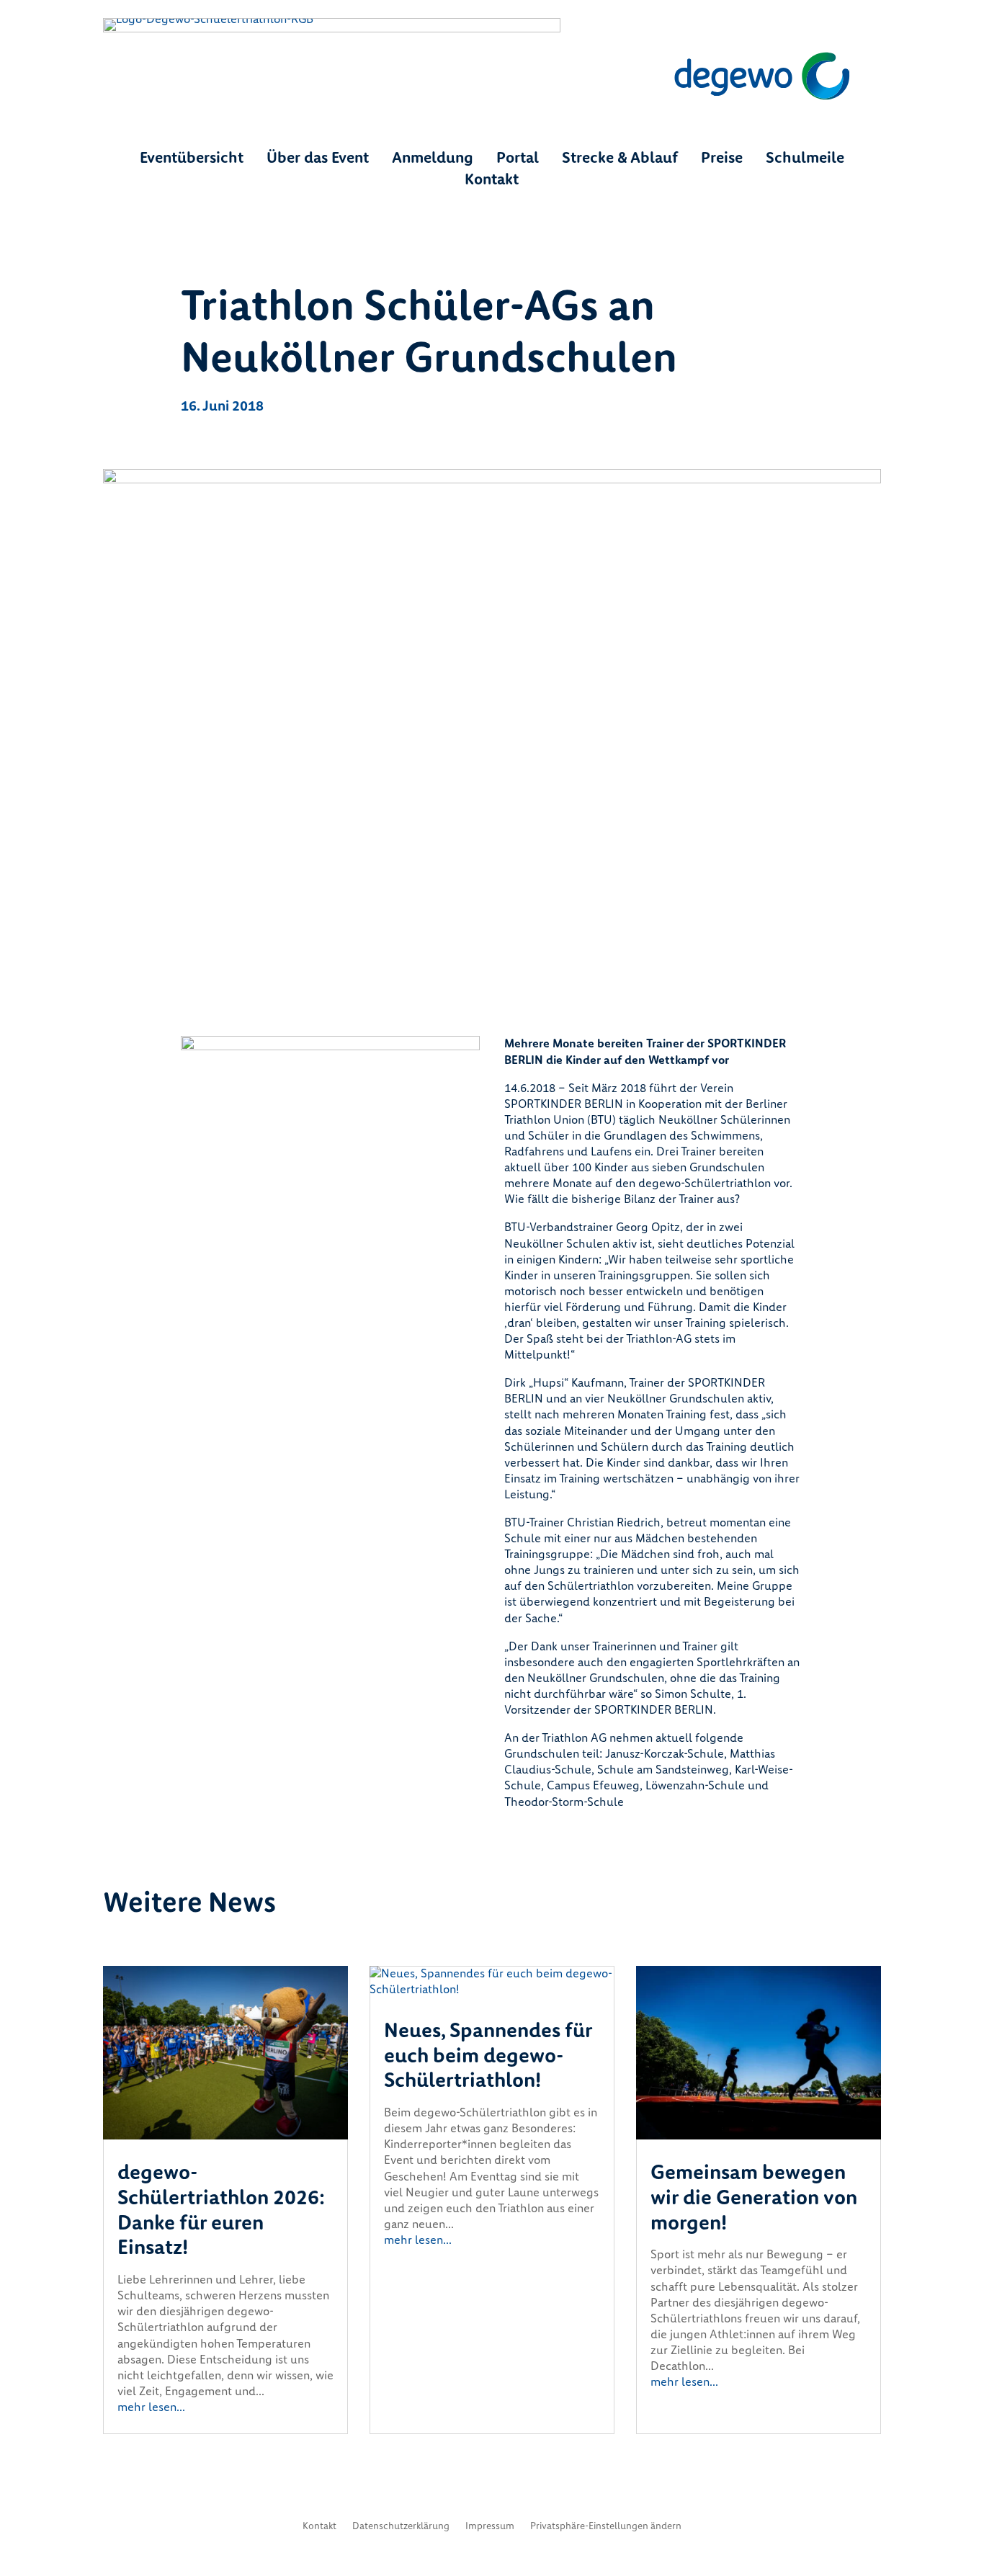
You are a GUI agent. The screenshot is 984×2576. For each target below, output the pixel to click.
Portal (518, 160)
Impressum (490, 2527)
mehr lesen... (151, 2407)
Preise (722, 160)
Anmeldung (433, 160)
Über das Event (318, 160)
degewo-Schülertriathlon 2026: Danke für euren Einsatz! (221, 2210)
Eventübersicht (192, 160)
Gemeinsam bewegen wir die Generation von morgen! (754, 2197)
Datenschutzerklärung (401, 2527)
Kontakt (492, 182)
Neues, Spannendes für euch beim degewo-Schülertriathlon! (488, 2056)
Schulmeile (805, 160)
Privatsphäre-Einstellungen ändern (606, 2527)
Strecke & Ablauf (620, 160)
